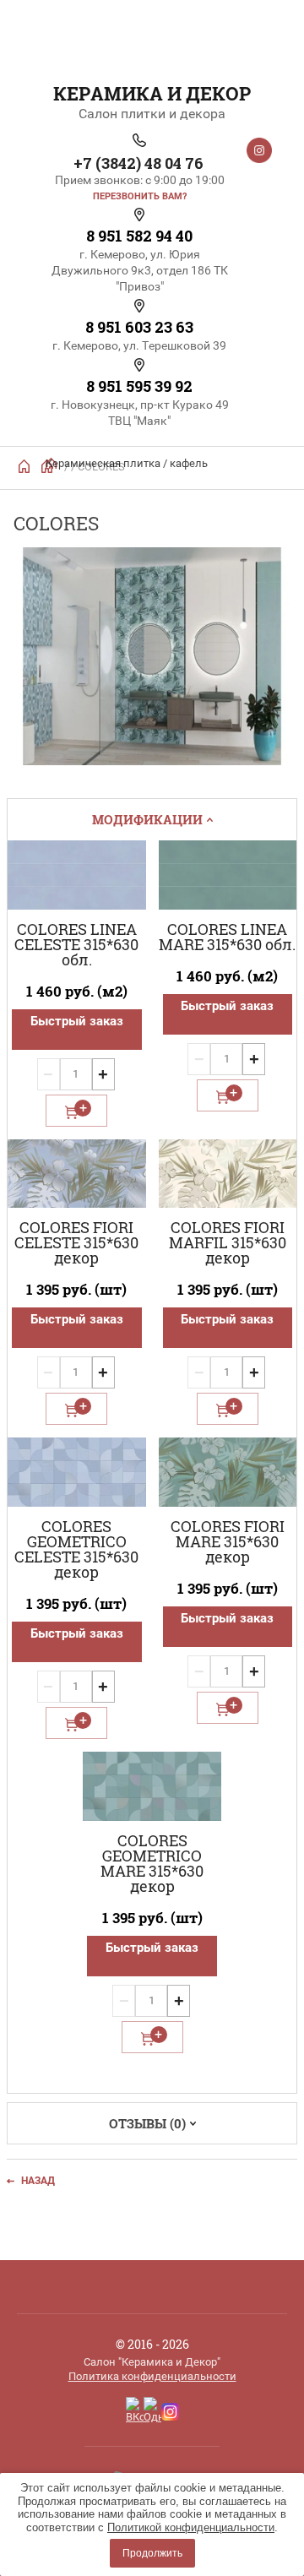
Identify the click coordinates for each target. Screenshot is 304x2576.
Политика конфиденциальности (152, 2376)
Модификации (147, 819)
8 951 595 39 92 (139, 386)
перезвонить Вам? (140, 196)
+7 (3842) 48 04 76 (138, 163)
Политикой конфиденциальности (191, 2527)
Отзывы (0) (147, 2123)
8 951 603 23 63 (139, 327)
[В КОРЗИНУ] (76, 1111)
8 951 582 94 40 (139, 236)
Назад (38, 2181)
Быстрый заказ (77, 1021)
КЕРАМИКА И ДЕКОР (152, 93)
